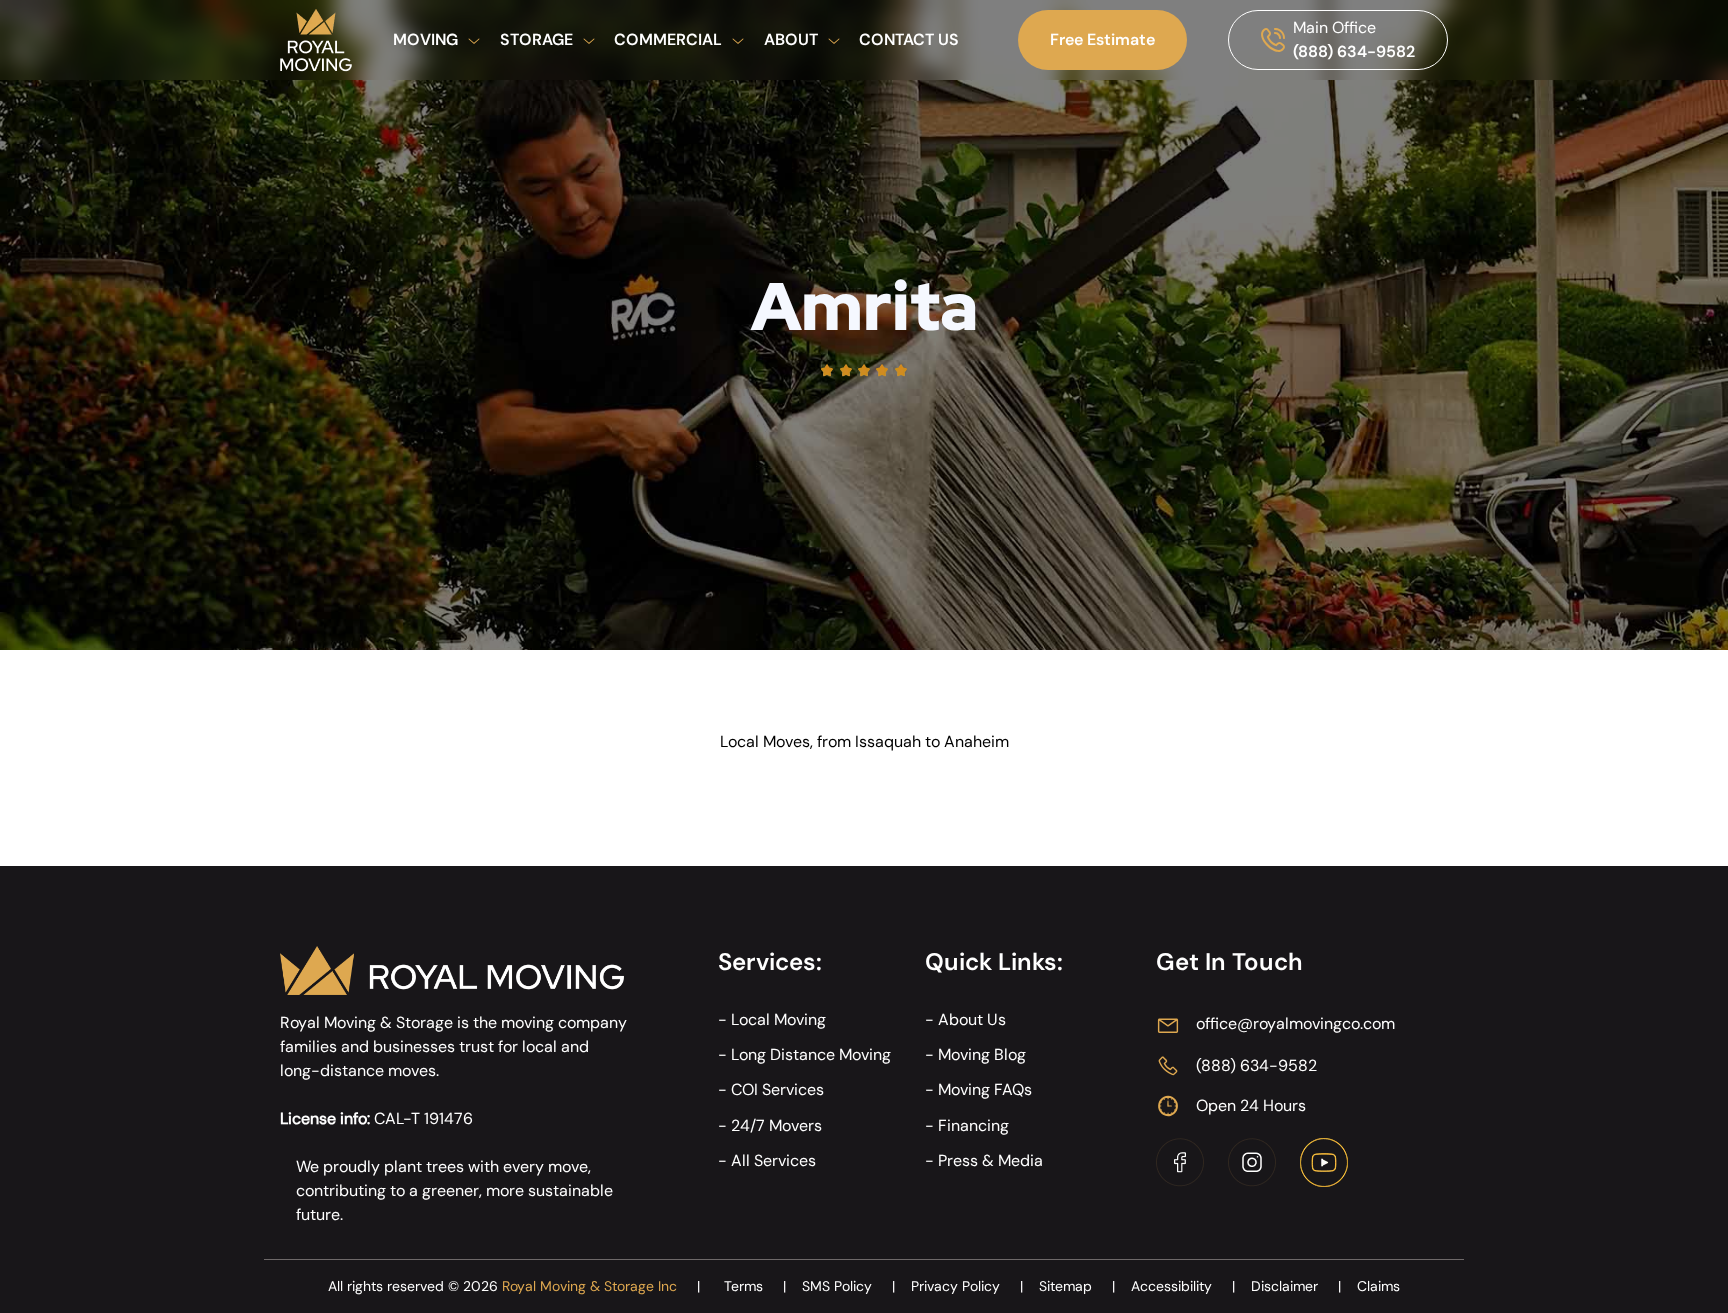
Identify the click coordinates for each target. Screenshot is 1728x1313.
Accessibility (1183, 1286)
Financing (973, 1125)
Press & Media (990, 1160)
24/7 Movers (776, 1125)
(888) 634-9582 (1354, 51)
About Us (972, 1019)
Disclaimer (1296, 1286)
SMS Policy (848, 1286)
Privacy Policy (967, 1286)
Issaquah (888, 741)
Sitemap (1077, 1286)
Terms (755, 1286)
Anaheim (976, 741)
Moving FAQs (985, 1089)
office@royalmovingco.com (1295, 1023)
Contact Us (909, 39)
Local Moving (778, 1019)
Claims (1378, 1286)
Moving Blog (982, 1054)
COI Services (777, 1089)
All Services (773, 1160)
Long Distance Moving (811, 1054)
